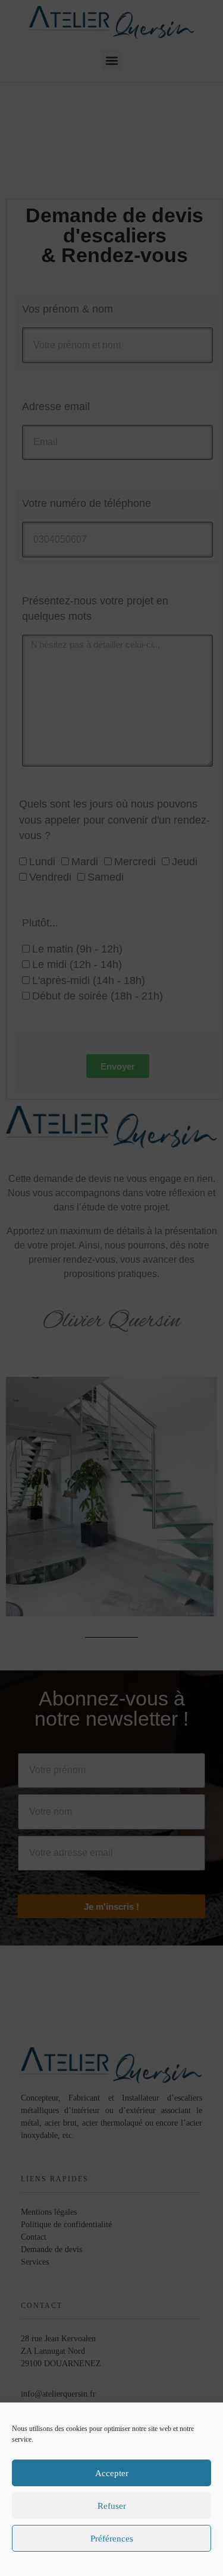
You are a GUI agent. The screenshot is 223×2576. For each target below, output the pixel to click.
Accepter (112, 2473)
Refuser (112, 2506)
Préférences (112, 2539)
